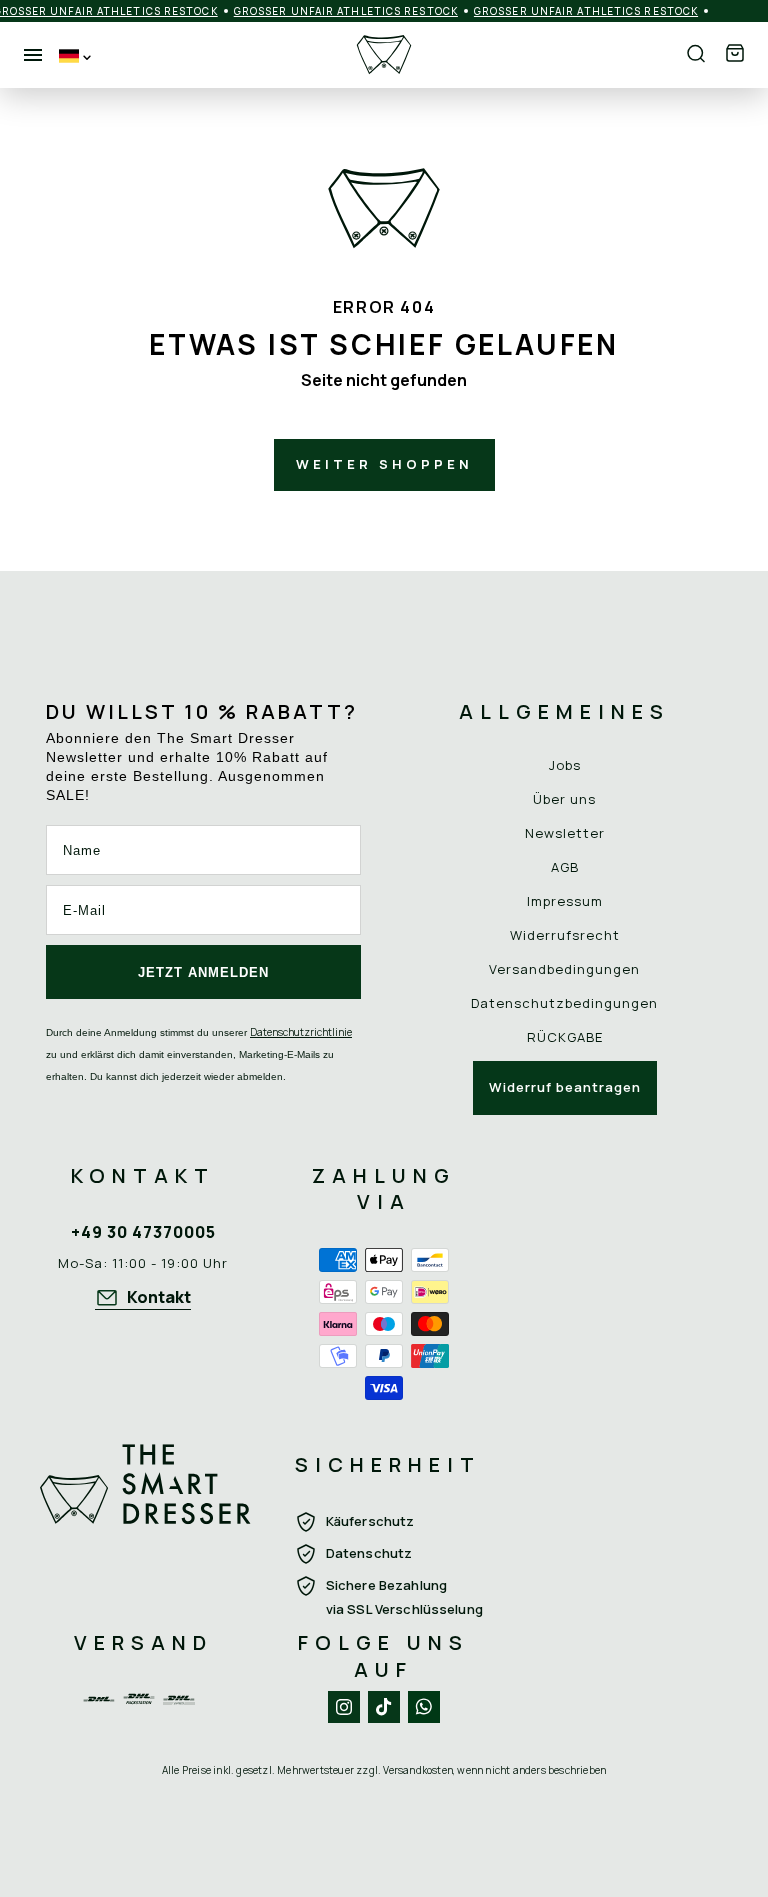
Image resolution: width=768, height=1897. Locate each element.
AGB (565, 867)
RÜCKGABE (565, 1037)
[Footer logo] (145, 1513)
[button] (735, 54)
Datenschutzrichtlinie (301, 1032)
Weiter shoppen (384, 464)
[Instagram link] (344, 1707)
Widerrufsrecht (565, 935)
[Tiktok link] (384, 1707)
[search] (696, 55)
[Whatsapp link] (424, 1707)
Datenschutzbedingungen (564, 1003)
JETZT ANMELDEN (203, 972)
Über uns (564, 799)
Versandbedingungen (564, 969)
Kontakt (159, 1297)
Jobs (565, 765)
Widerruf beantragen (565, 1087)
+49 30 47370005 (143, 1232)
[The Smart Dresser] (384, 55)
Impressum (565, 901)
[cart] (735, 54)
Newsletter (565, 833)
